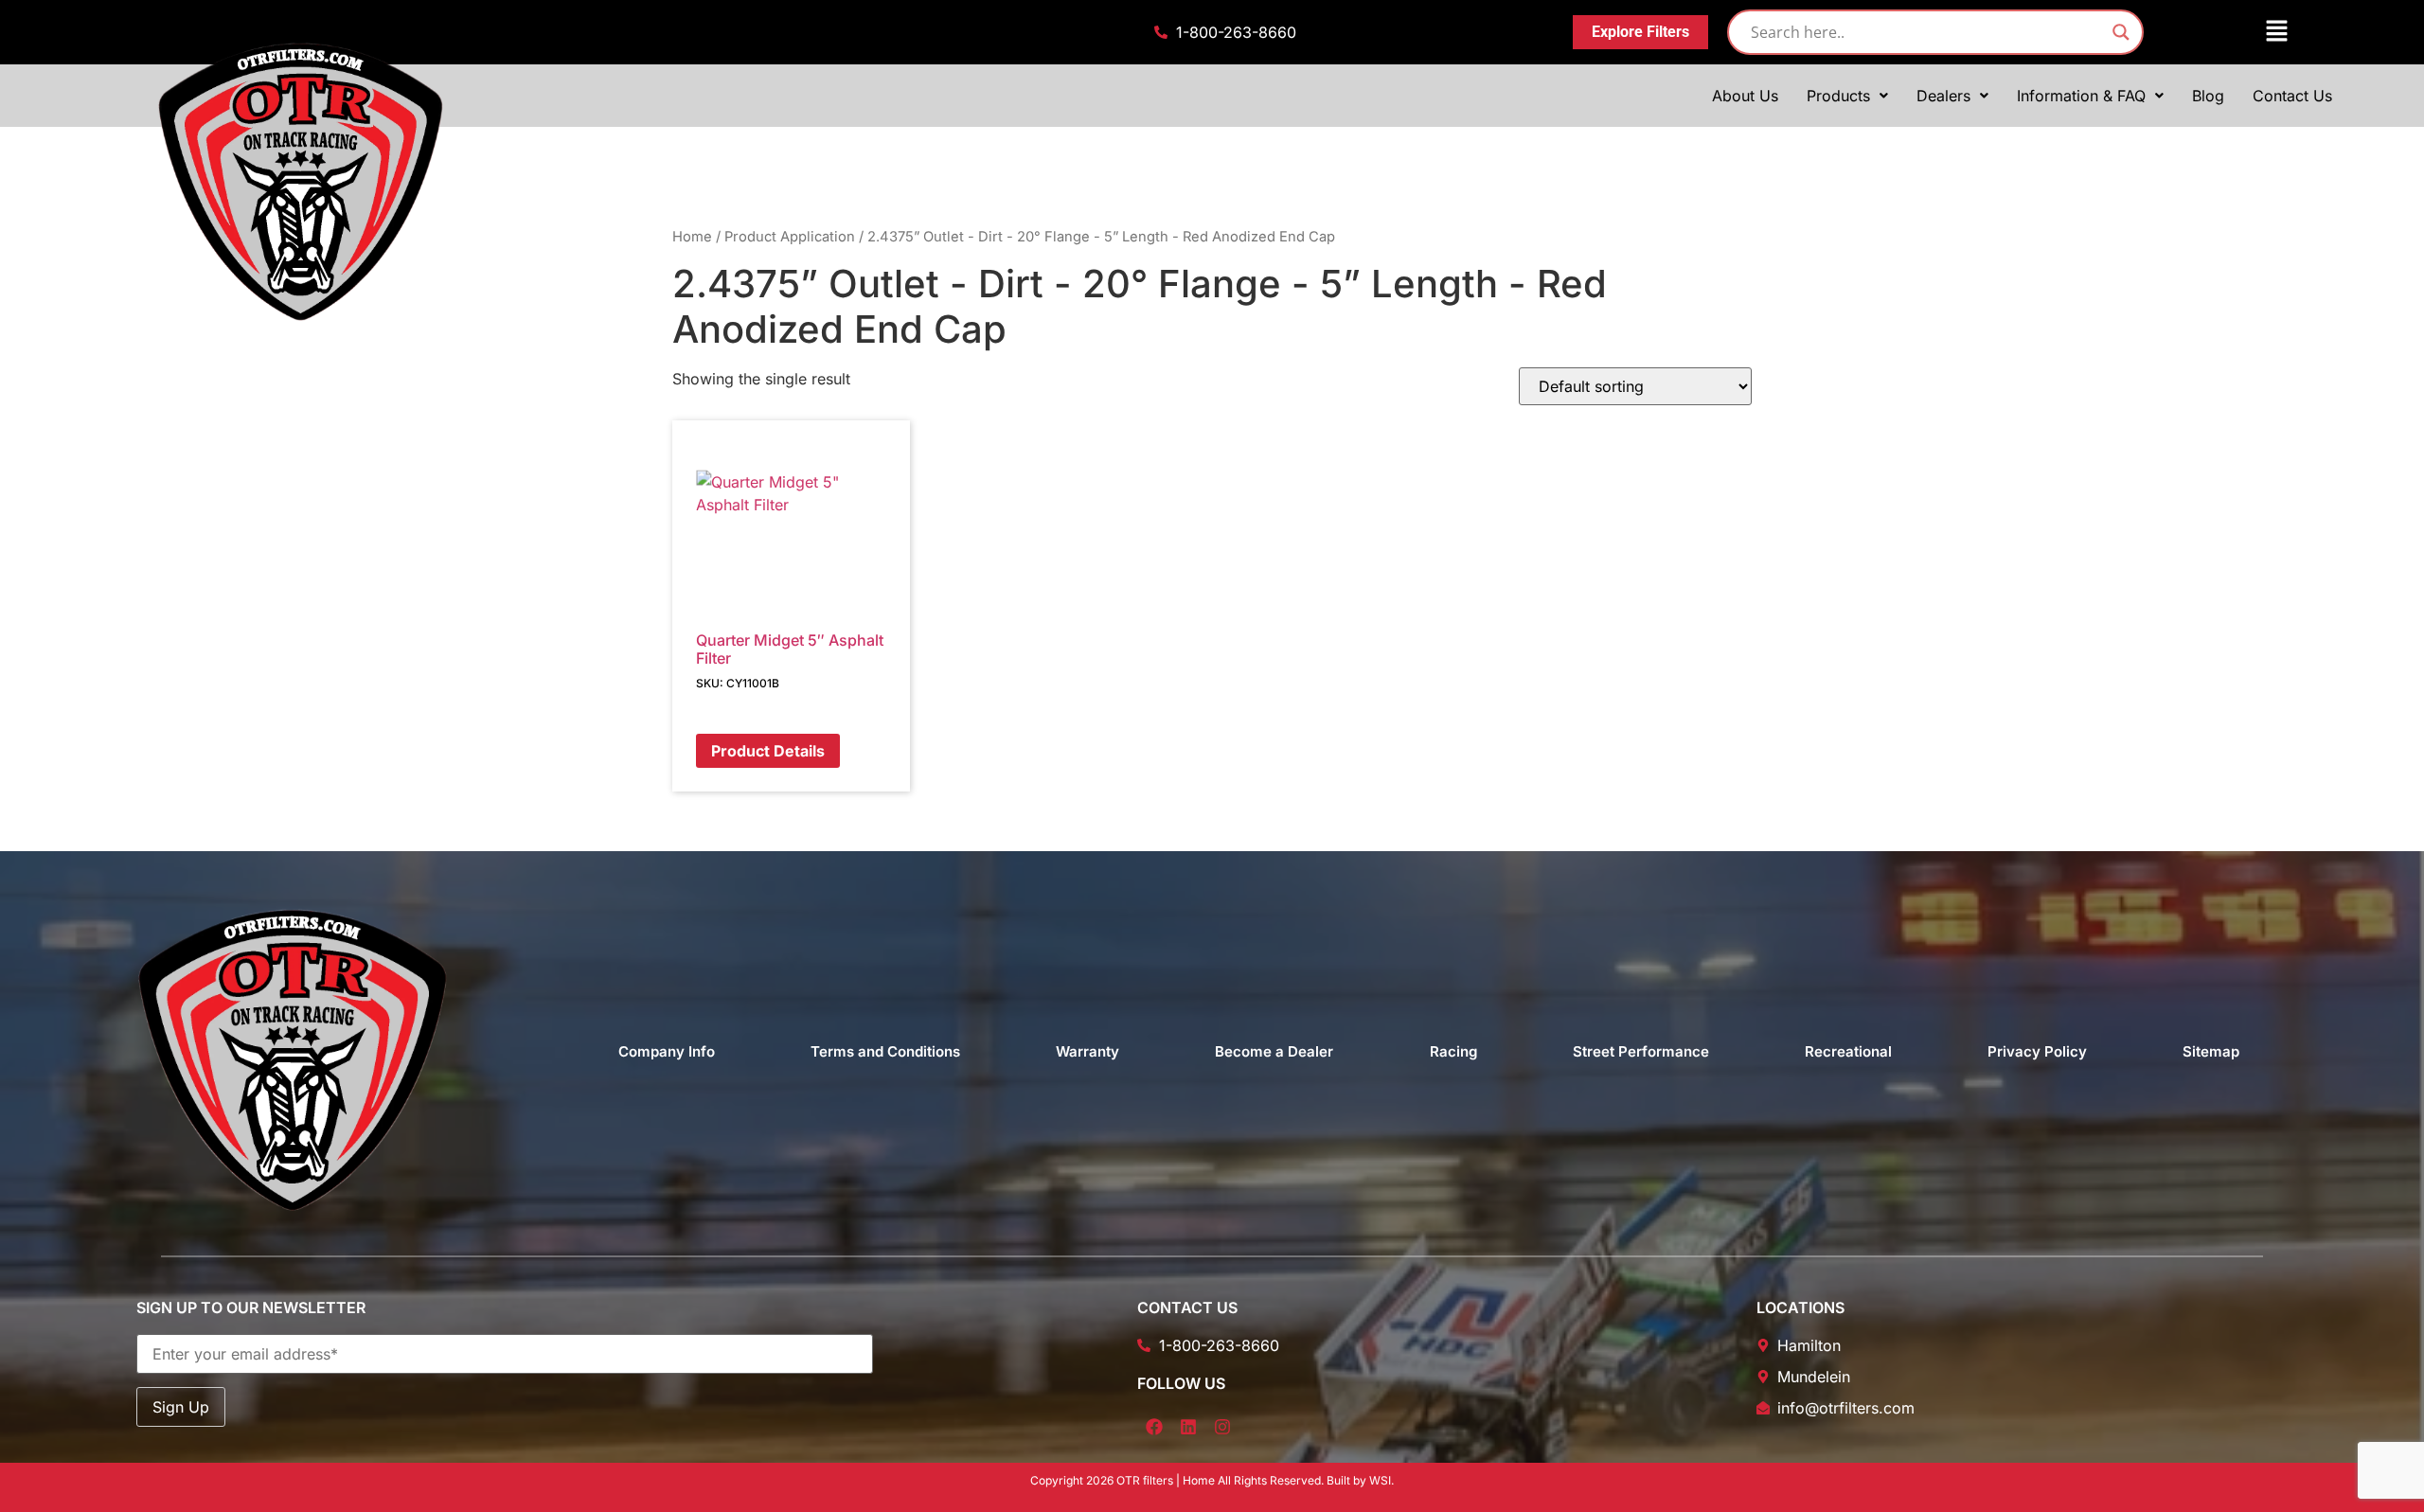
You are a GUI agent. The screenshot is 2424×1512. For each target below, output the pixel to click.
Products (1838, 96)
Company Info (667, 1051)
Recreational (1848, 1051)
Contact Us (2292, 96)
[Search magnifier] (2121, 32)
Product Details (768, 751)
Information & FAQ (2081, 96)
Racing (1453, 1051)
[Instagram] (1222, 1427)
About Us (1745, 96)
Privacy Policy (2037, 1051)
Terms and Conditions (885, 1051)
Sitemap (2211, 1051)
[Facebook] (1154, 1427)
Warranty (1087, 1051)
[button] (2229, 32)
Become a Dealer (1274, 1051)
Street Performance (1641, 1051)
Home (692, 237)
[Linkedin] (1188, 1427)
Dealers (1943, 96)
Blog (2208, 96)
